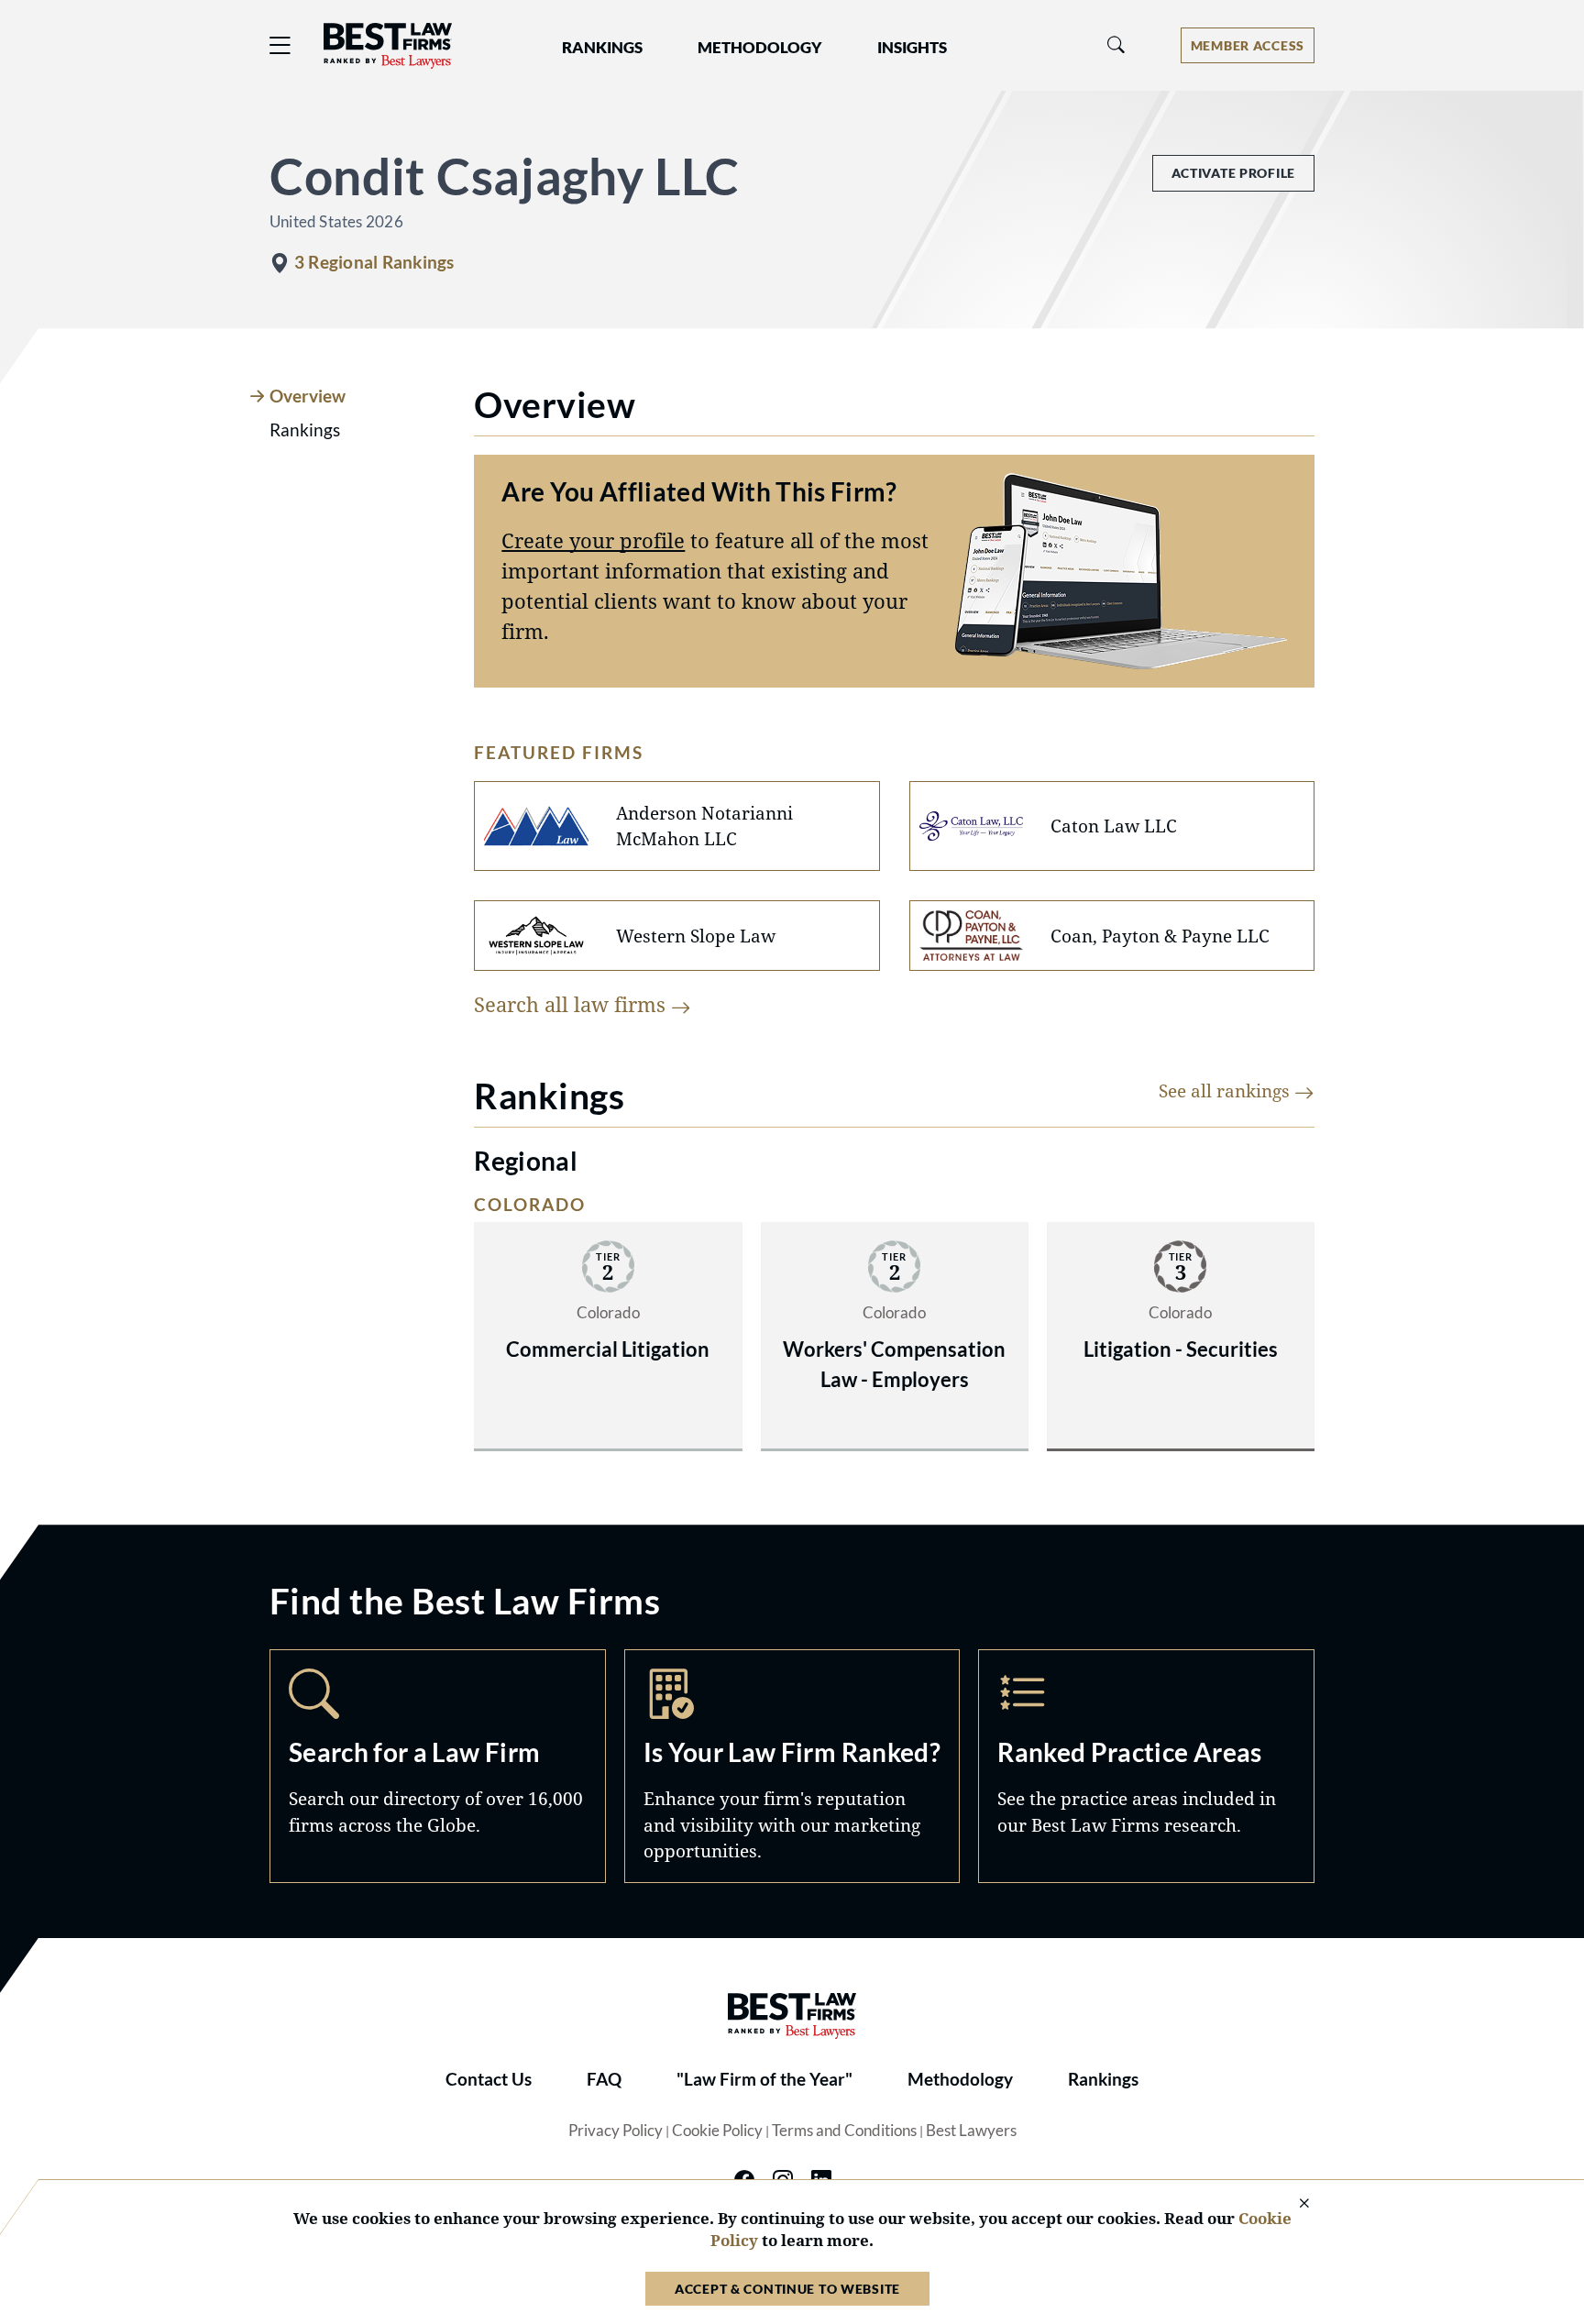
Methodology (960, 2079)
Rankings (1103, 2079)
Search (438, 1766)
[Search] (1116, 45)
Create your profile (593, 540)
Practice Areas (1146, 1766)
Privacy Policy (616, 2131)
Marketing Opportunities (792, 1766)
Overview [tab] (308, 396)
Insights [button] (912, 48)
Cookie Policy (717, 2131)
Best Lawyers (971, 2131)
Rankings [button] (602, 48)
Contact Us (489, 2079)
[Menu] (280, 45)
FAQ (604, 2079)
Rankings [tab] (305, 430)
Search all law (572, 1004)
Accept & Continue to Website (787, 2289)
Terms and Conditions (844, 2131)
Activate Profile (1233, 173)
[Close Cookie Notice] (1292, 2204)
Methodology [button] (760, 48)
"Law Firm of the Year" (764, 2079)
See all (1226, 1090)
